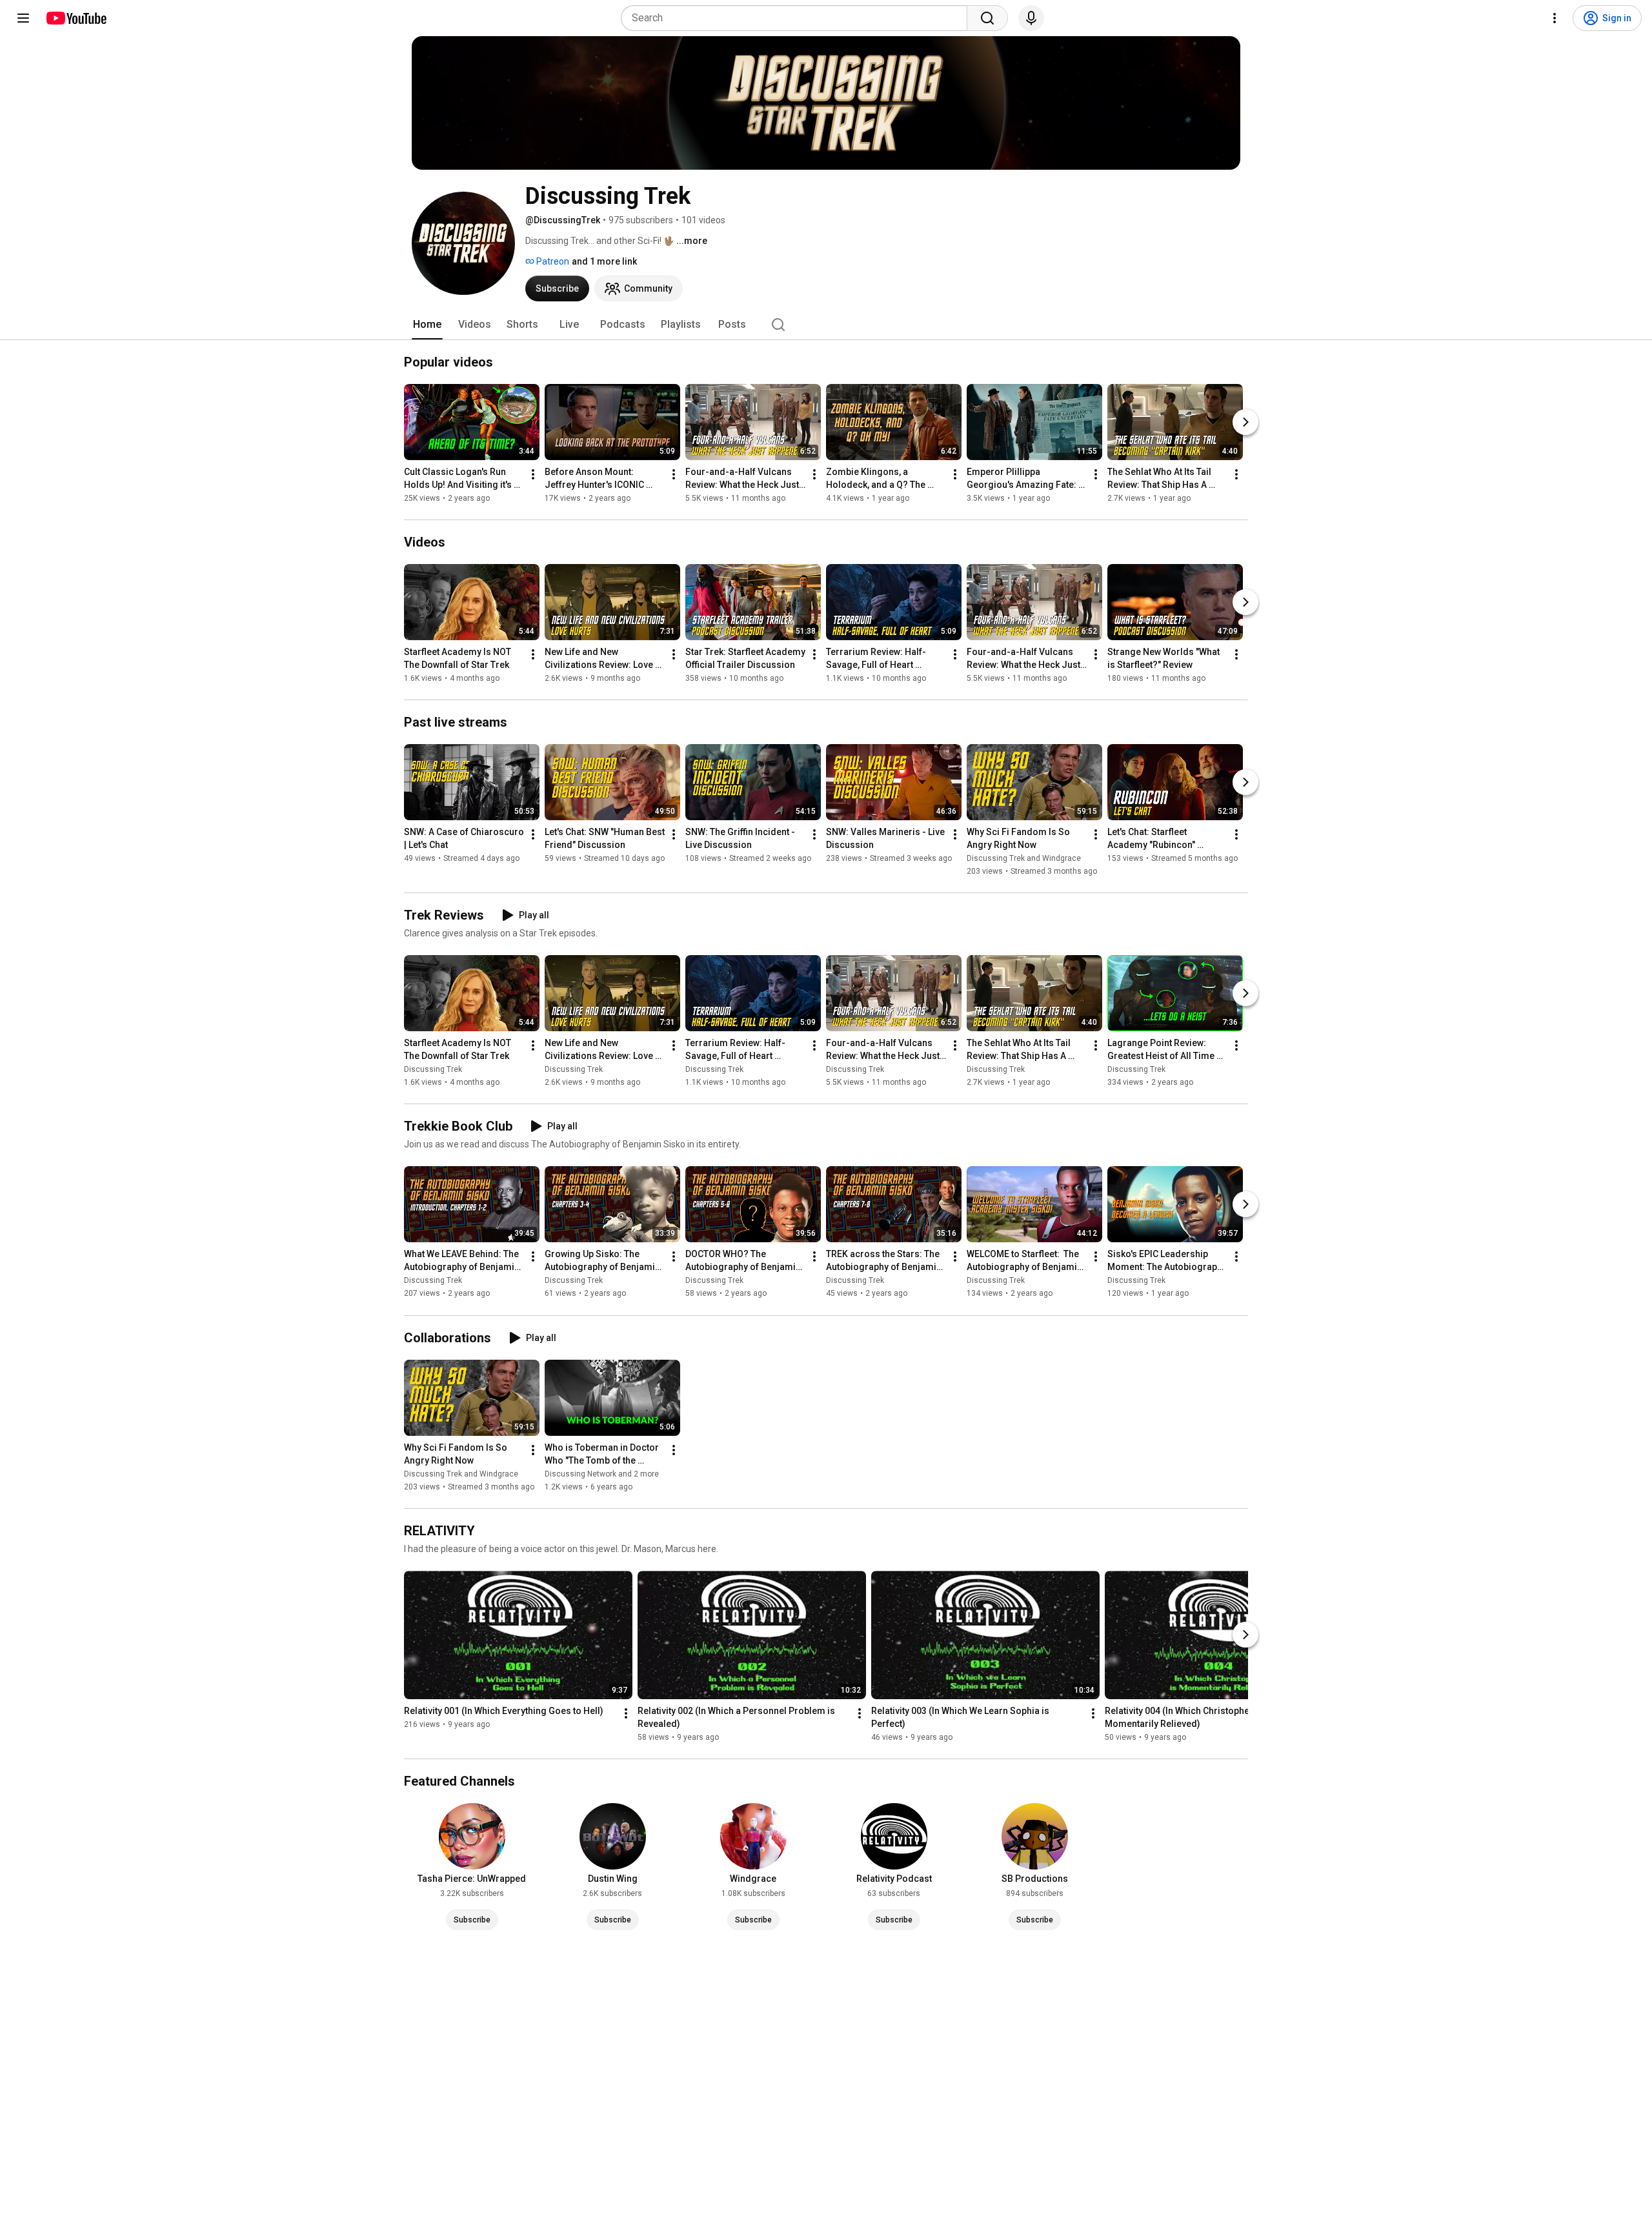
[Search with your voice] (1031, 18)
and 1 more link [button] (604, 261)
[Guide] (23, 18)
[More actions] (533, 474)
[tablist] (826, 325)
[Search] (987, 18)
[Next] (1245, 422)
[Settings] (1555, 18)
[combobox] (798, 18)
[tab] (427, 325)
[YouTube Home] (76, 18)
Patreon (552, 261)
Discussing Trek (433, 1069)
